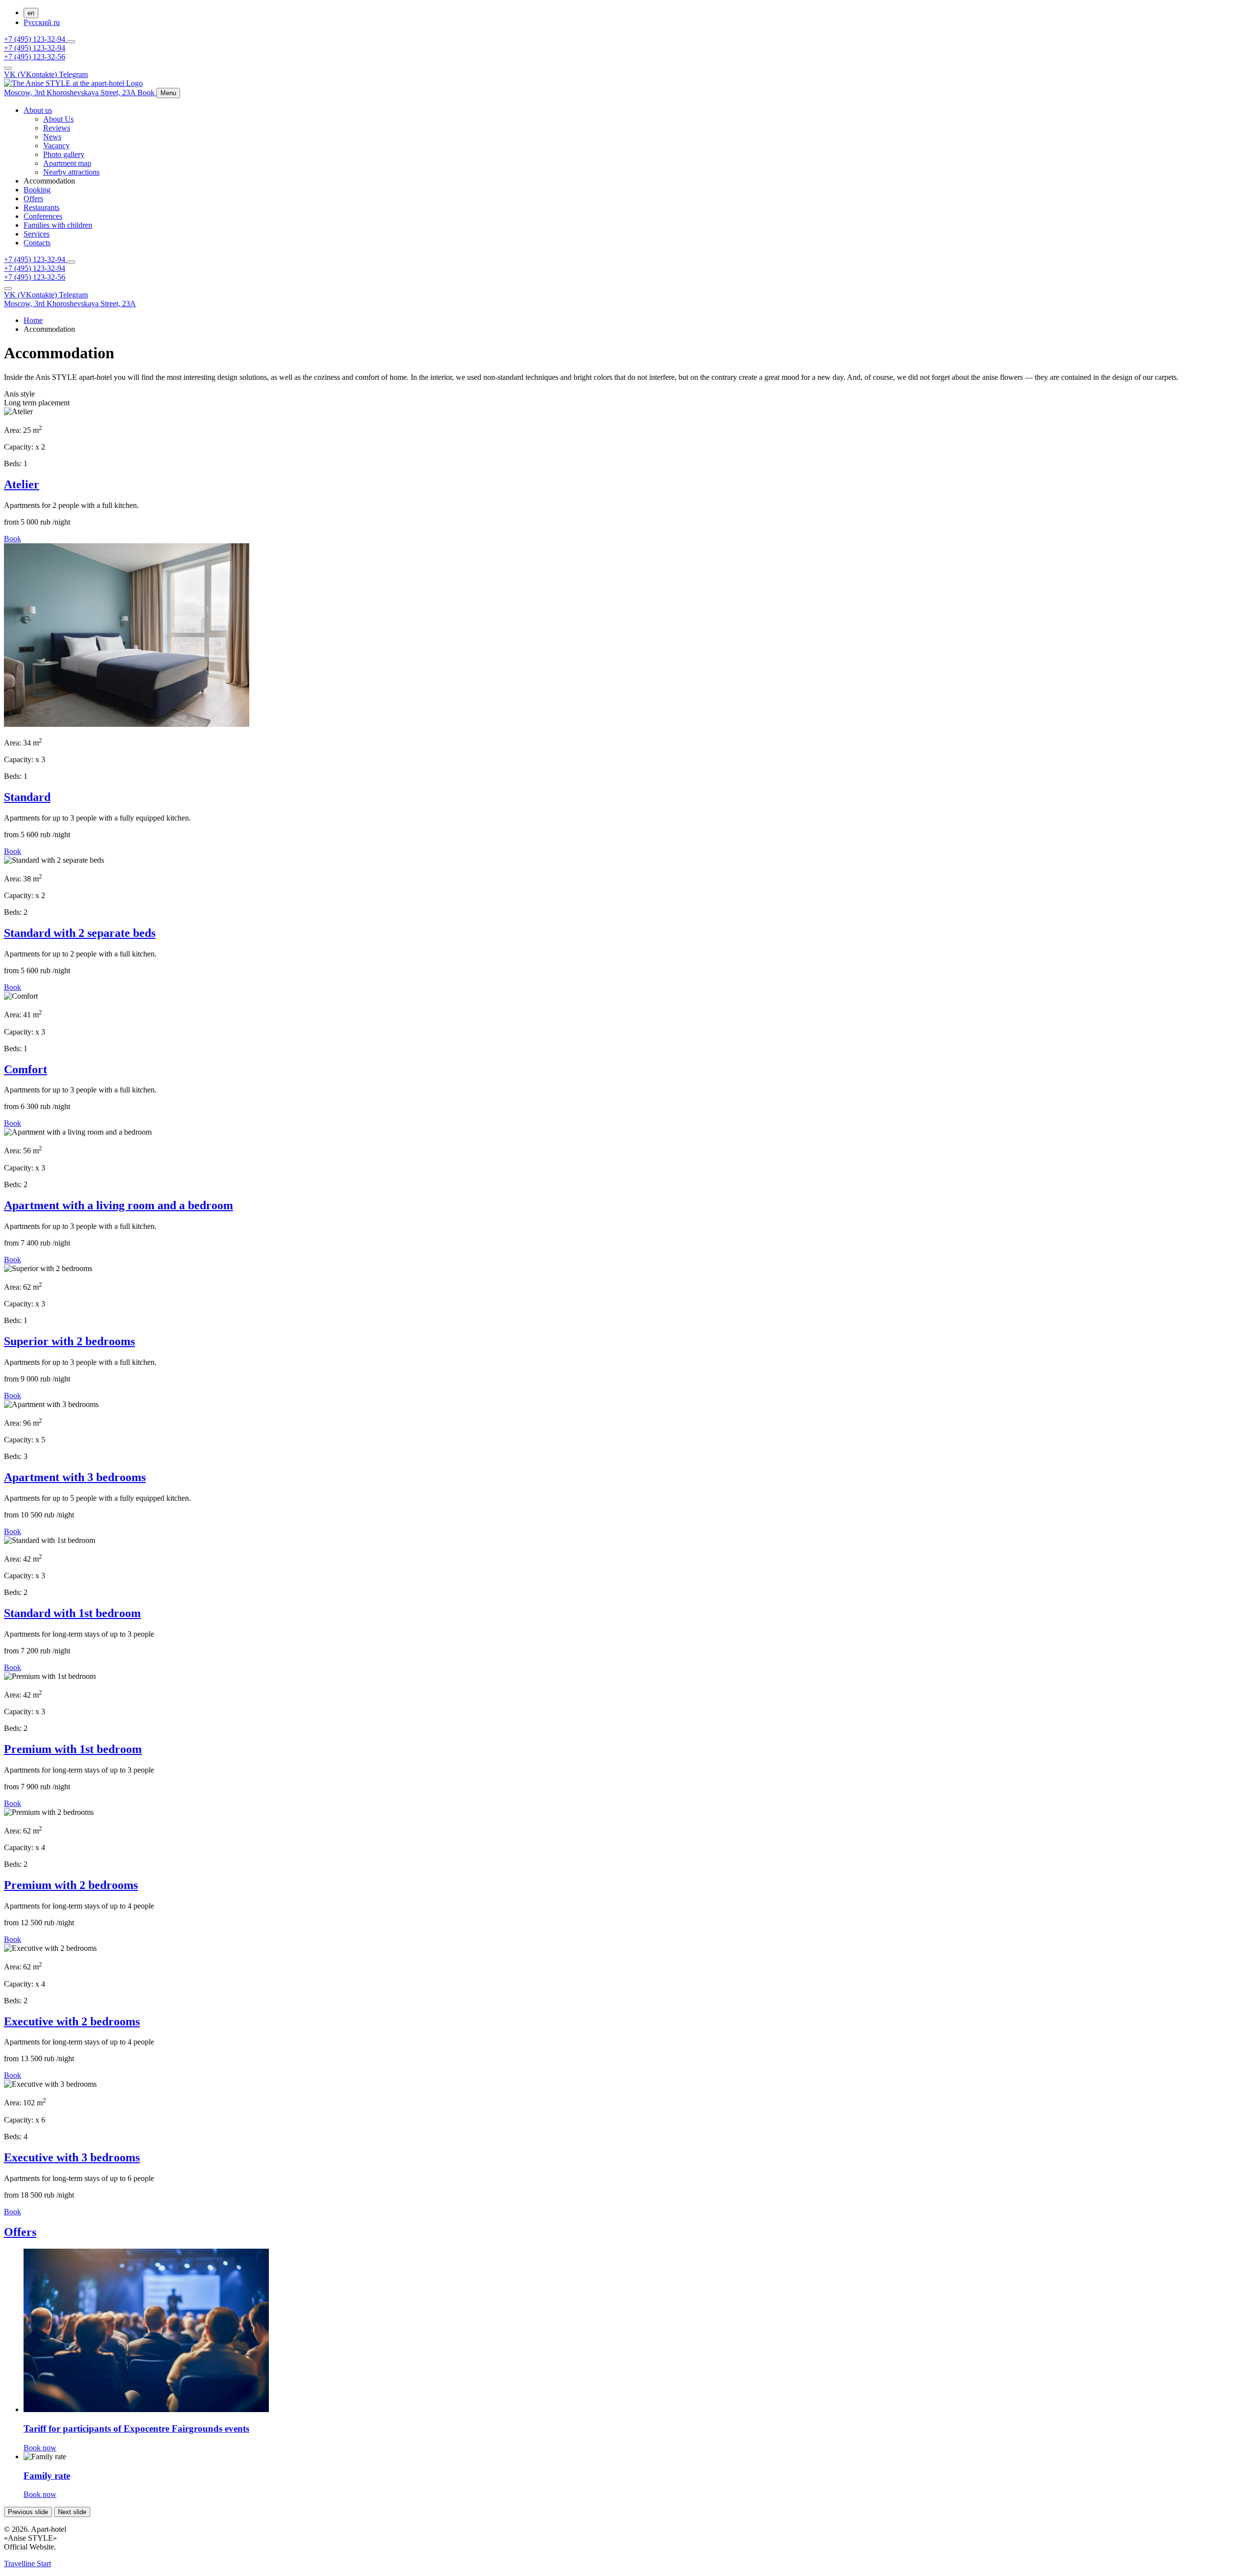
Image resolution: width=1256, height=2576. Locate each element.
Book (13, 539)
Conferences (43, 216)
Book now (40, 2448)
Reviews (57, 128)
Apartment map (67, 163)
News (52, 137)
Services (37, 234)
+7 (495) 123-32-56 (35, 57)
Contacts (37, 243)
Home (33, 320)
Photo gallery (64, 154)
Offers (33, 199)
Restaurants (41, 207)
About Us (58, 119)
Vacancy (56, 146)
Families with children (58, 225)
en (31, 13)
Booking (37, 190)
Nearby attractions (71, 172)
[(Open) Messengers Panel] (71, 42)
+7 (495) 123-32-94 (36, 39)
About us (38, 110)
